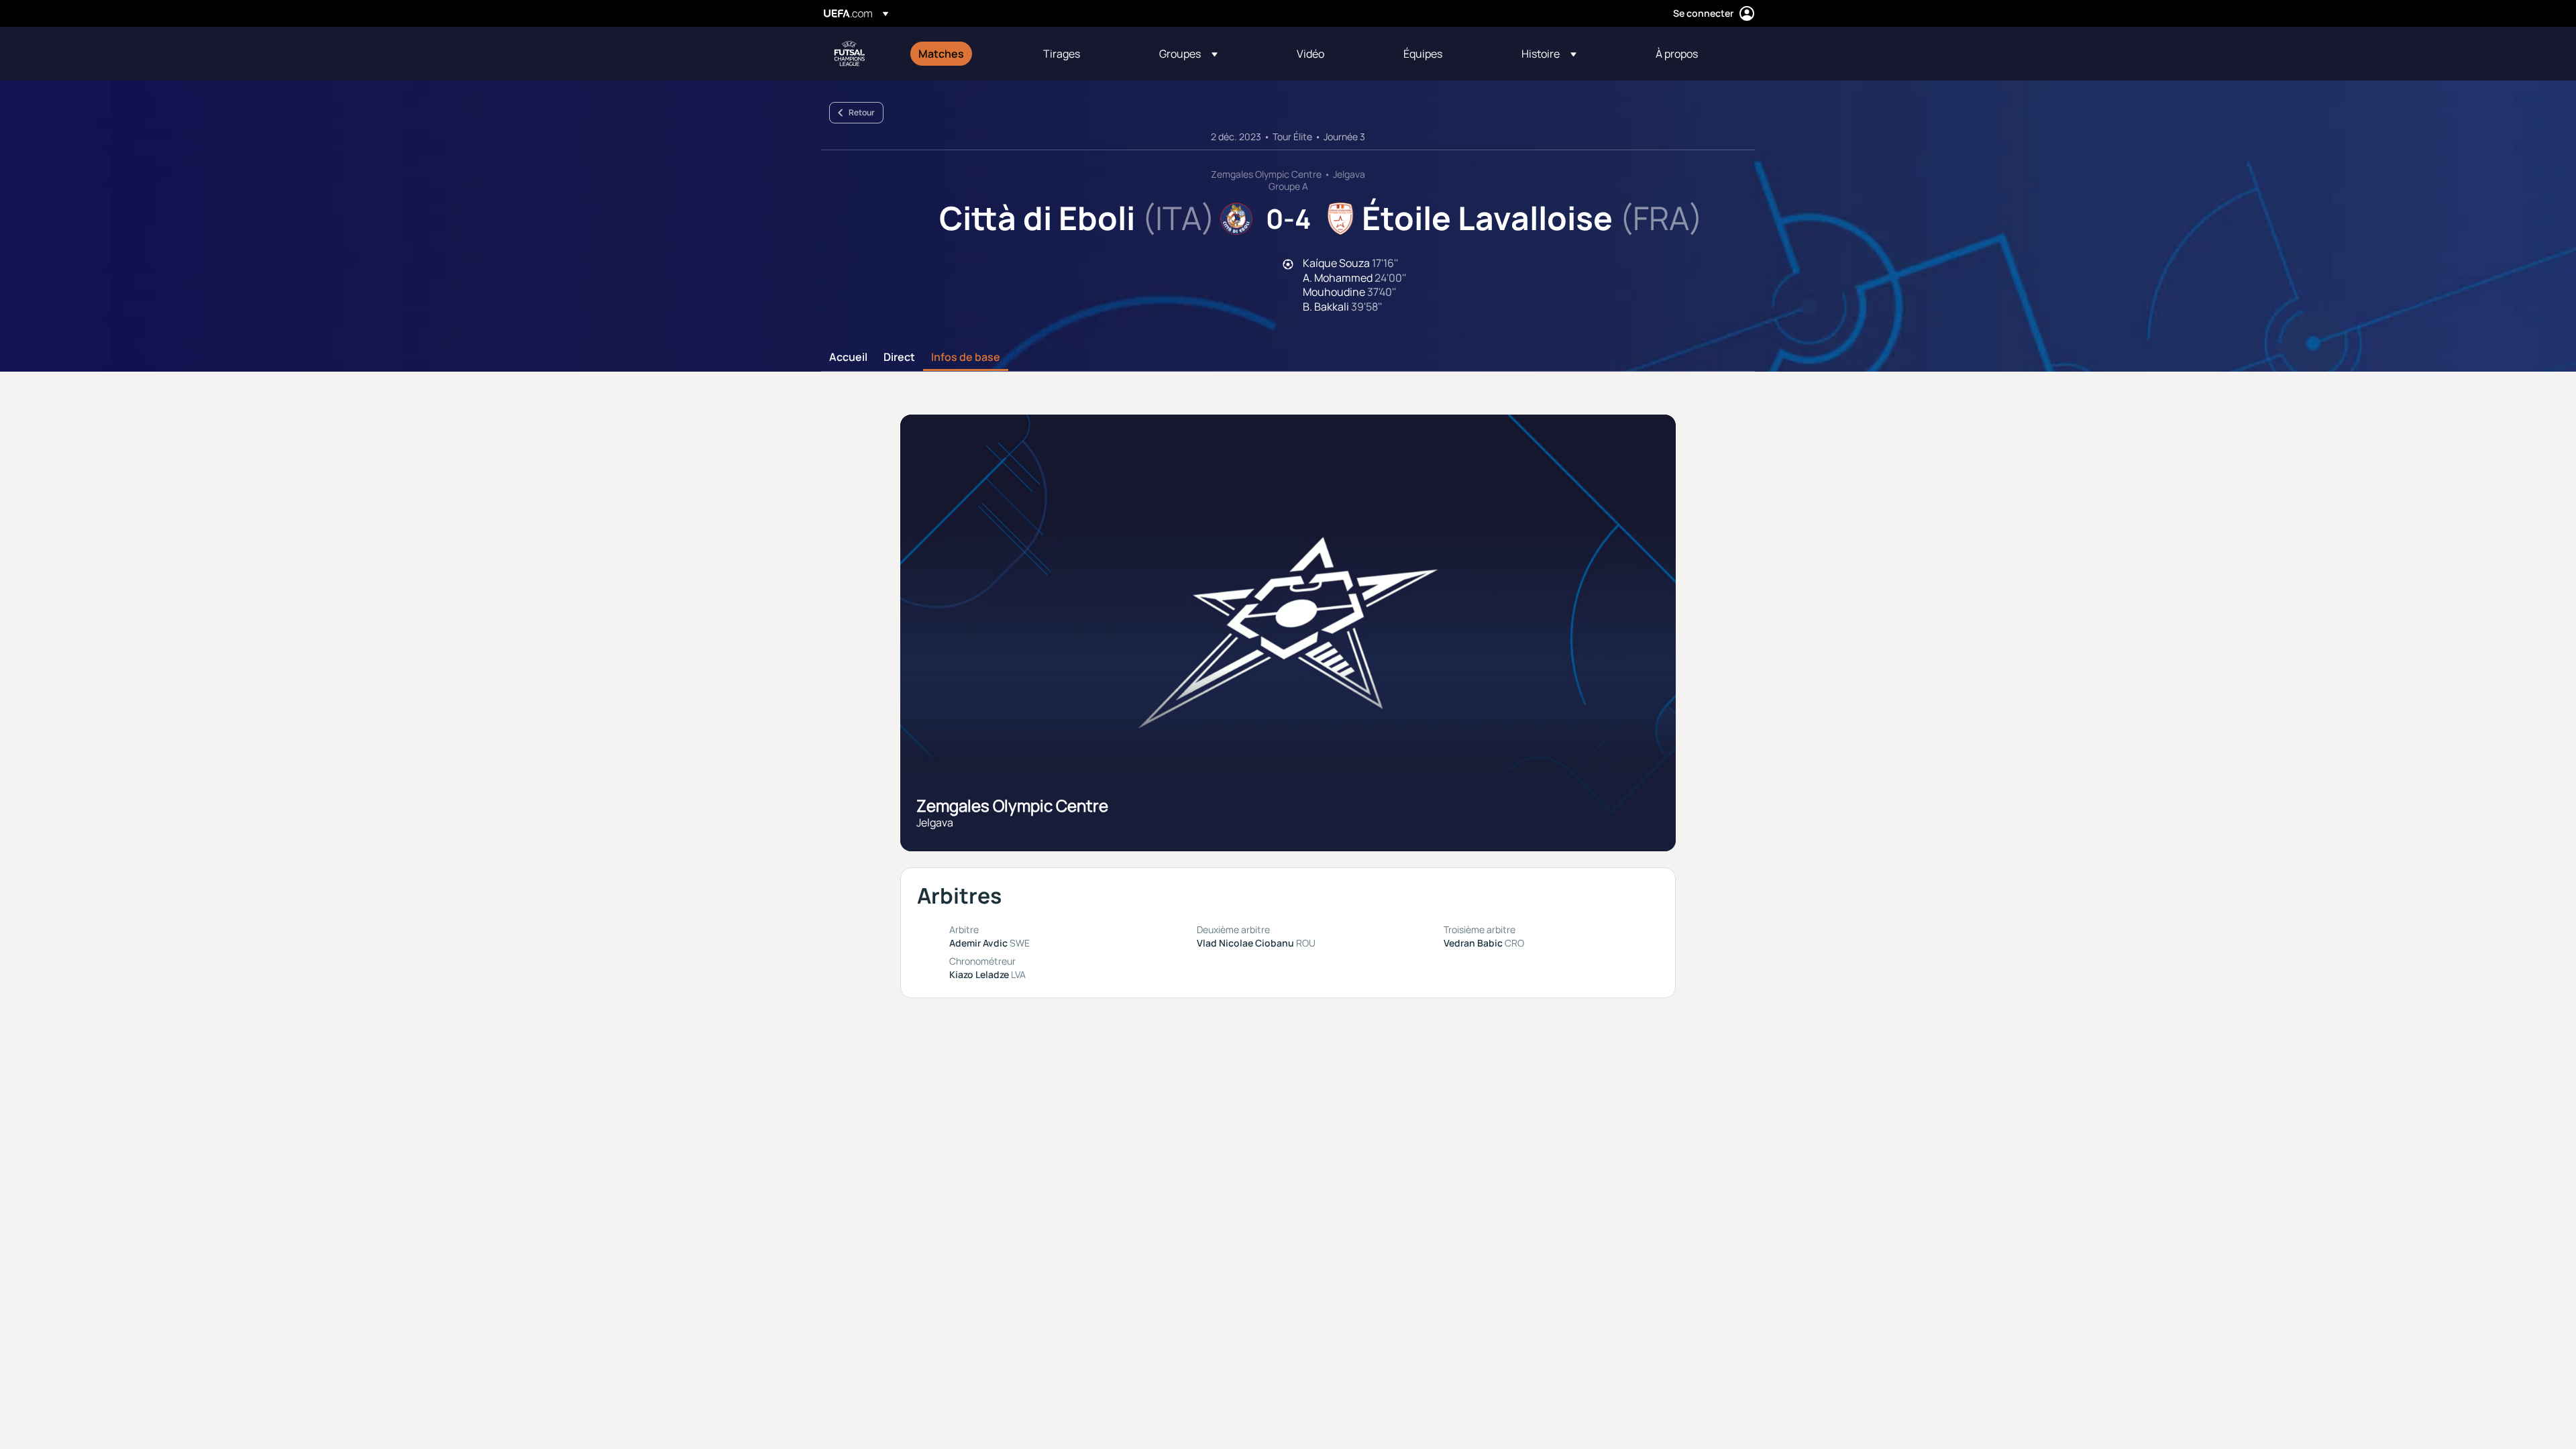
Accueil (848, 358)
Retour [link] (862, 112)
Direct (899, 358)
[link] (941, 54)
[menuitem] (964, 54)
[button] (1188, 54)
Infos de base (966, 358)
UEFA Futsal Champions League (849, 54)
